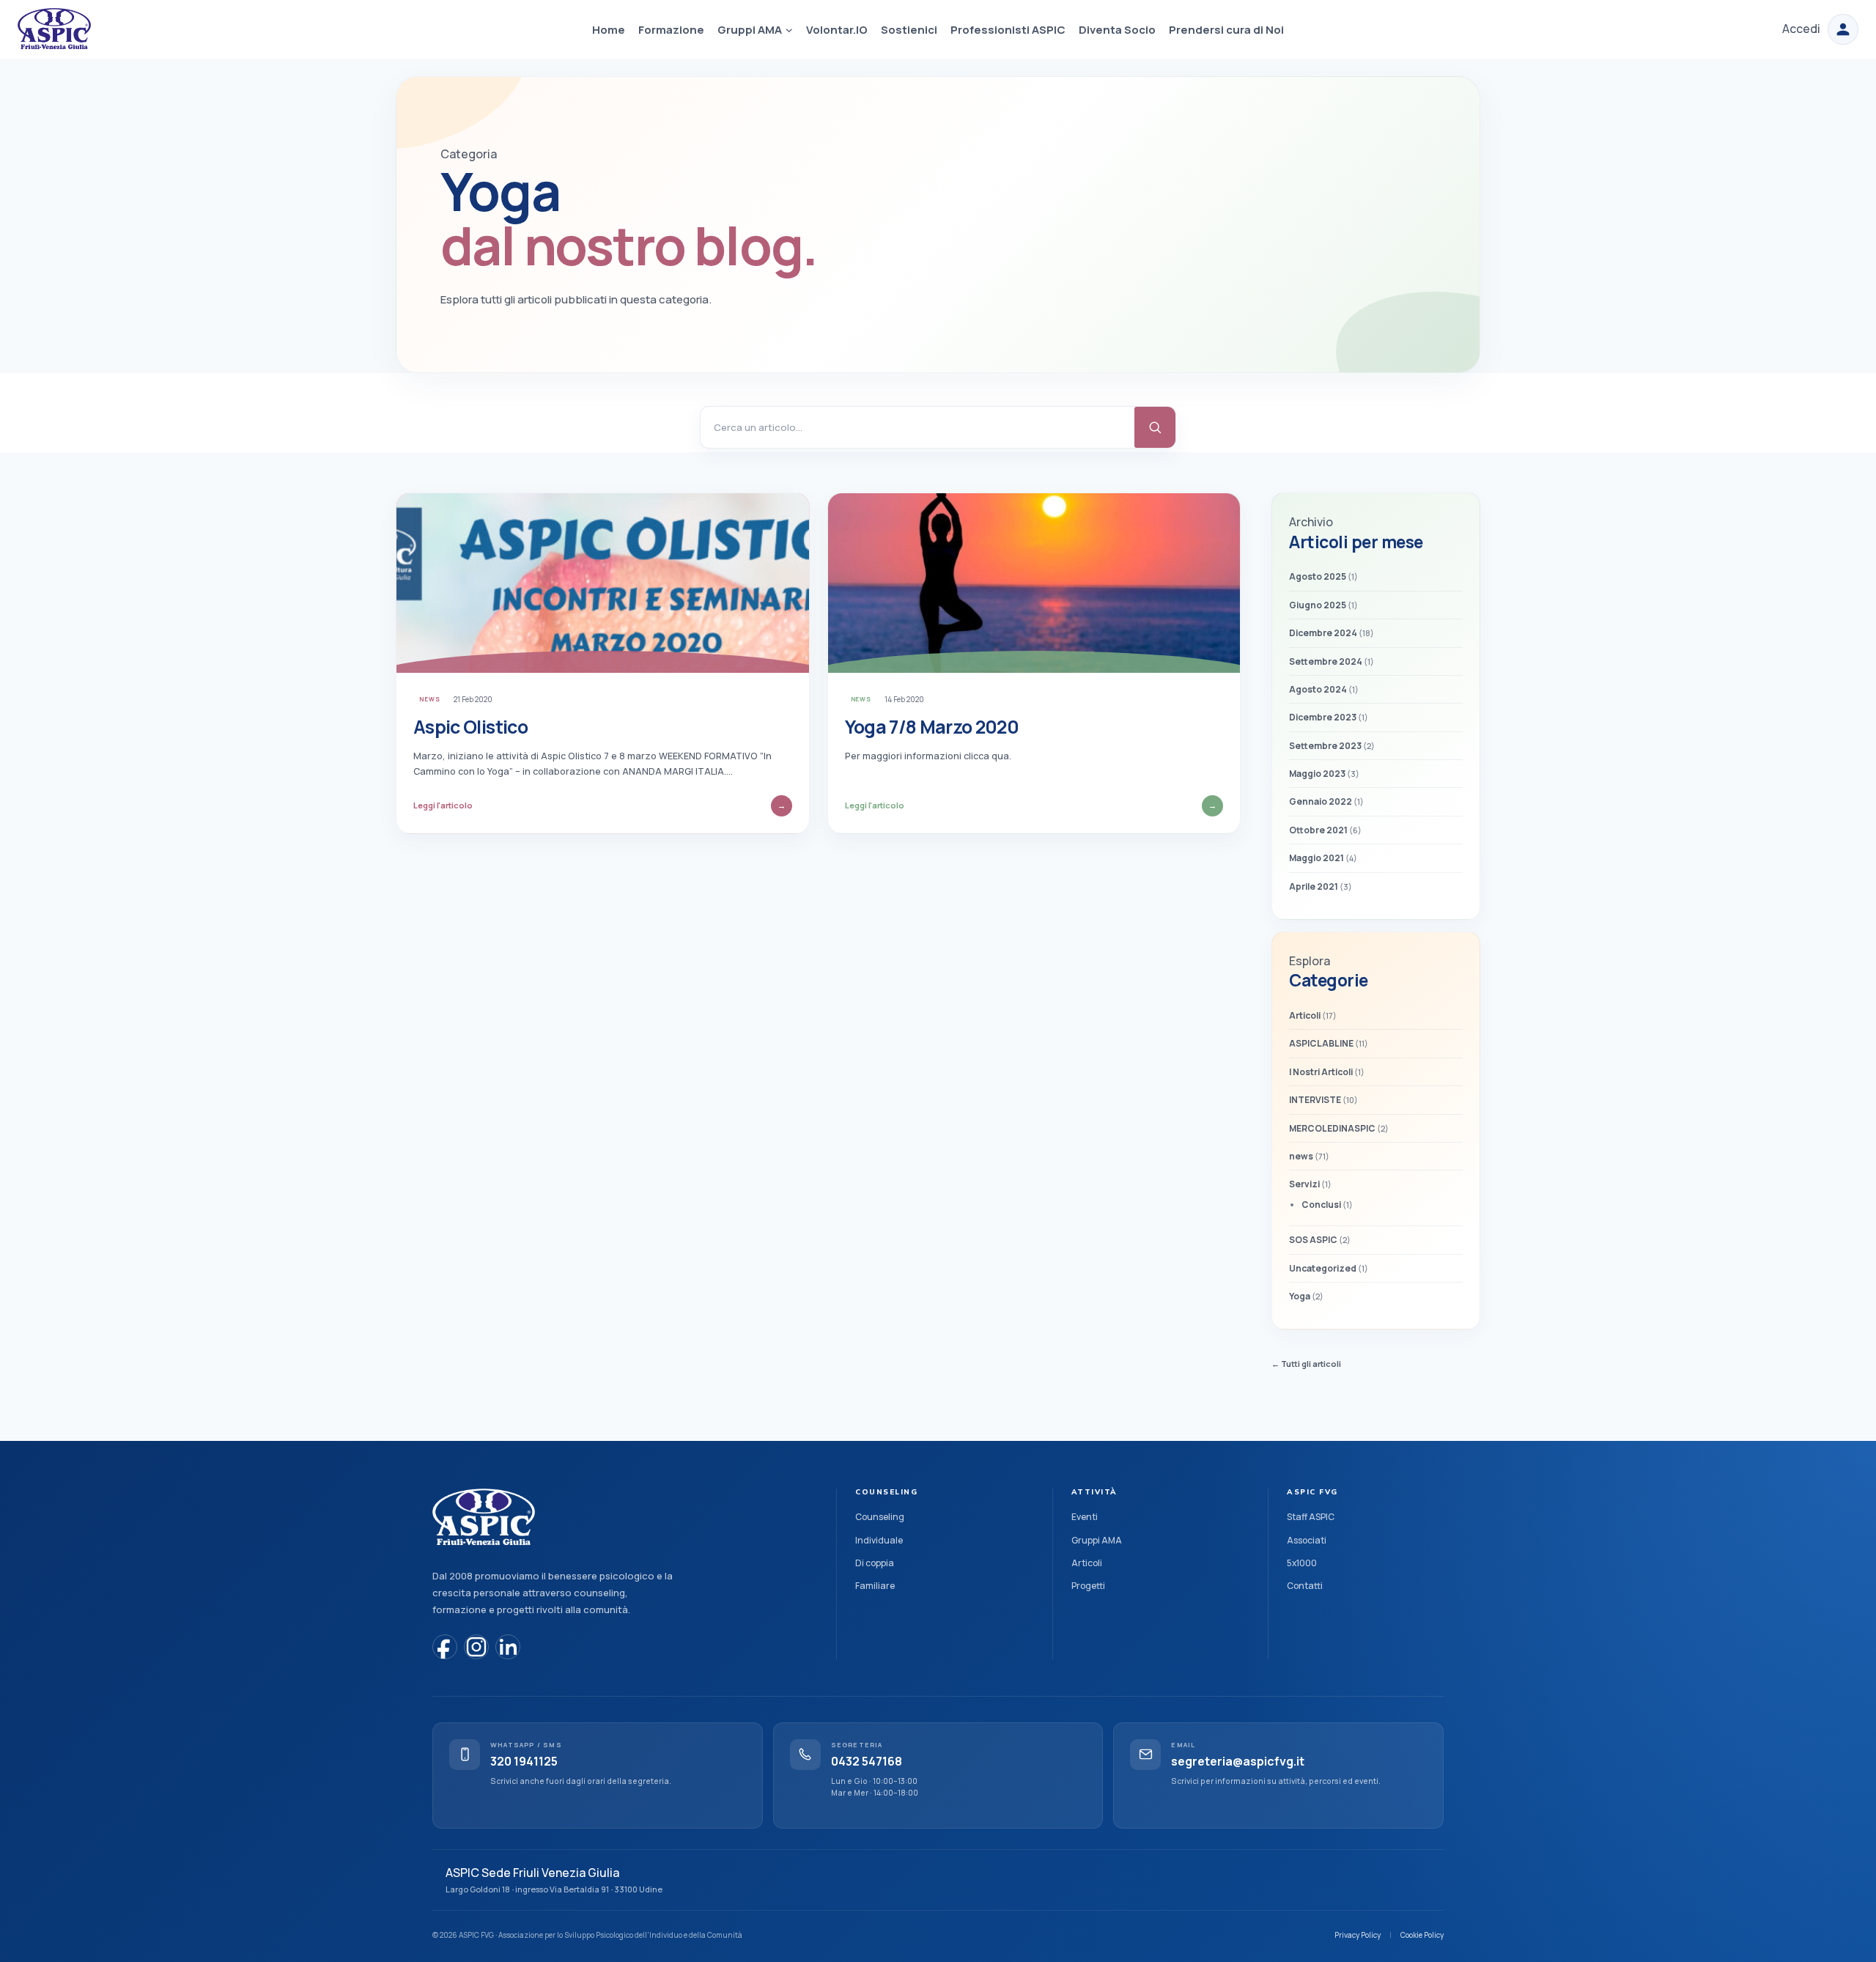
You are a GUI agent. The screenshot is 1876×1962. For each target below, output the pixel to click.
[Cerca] (1155, 427)
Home (609, 30)
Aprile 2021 (1314, 886)
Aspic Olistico (470, 727)
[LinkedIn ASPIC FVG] (508, 1647)
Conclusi (1321, 1205)
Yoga (1300, 1296)
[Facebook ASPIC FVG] (445, 1647)
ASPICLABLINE (1321, 1043)
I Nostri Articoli (1321, 1072)
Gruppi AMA (1097, 1540)
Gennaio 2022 (1321, 801)
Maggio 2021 (1316, 858)
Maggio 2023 (1317, 774)
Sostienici (909, 30)
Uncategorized (1323, 1268)
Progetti (1088, 1586)
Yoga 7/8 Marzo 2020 (932, 727)
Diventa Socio (1117, 30)
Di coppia (875, 1563)
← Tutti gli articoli (1306, 1364)
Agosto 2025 (1318, 576)
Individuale (879, 1540)
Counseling (880, 1517)
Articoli (1305, 1015)
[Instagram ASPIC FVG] (476, 1647)
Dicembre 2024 (1323, 633)
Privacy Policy (1358, 1935)
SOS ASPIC (1313, 1240)
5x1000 (1302, 1563)
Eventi (1085, 1517)
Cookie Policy (1422, 1935)
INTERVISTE (1315, 1100)
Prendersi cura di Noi (1226, 30)
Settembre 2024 (1326, 661)
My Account (1843, 29)
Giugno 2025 (1318, 605)
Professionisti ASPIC (1008, 30)
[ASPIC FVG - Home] (484, 1518)
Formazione (671, 30)
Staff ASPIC (1311, 1517)
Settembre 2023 (1325, 746)
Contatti (1305, 1586)
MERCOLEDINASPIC (1332, 1128)
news (430, 699)
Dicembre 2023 (1323, 717)
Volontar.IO (837, 30)
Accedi (1801, 29)
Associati (1307, 1540)
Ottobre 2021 (1318, 830)
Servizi (1304, 1184)
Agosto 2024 (1318, 689)
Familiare (875, 1586)
